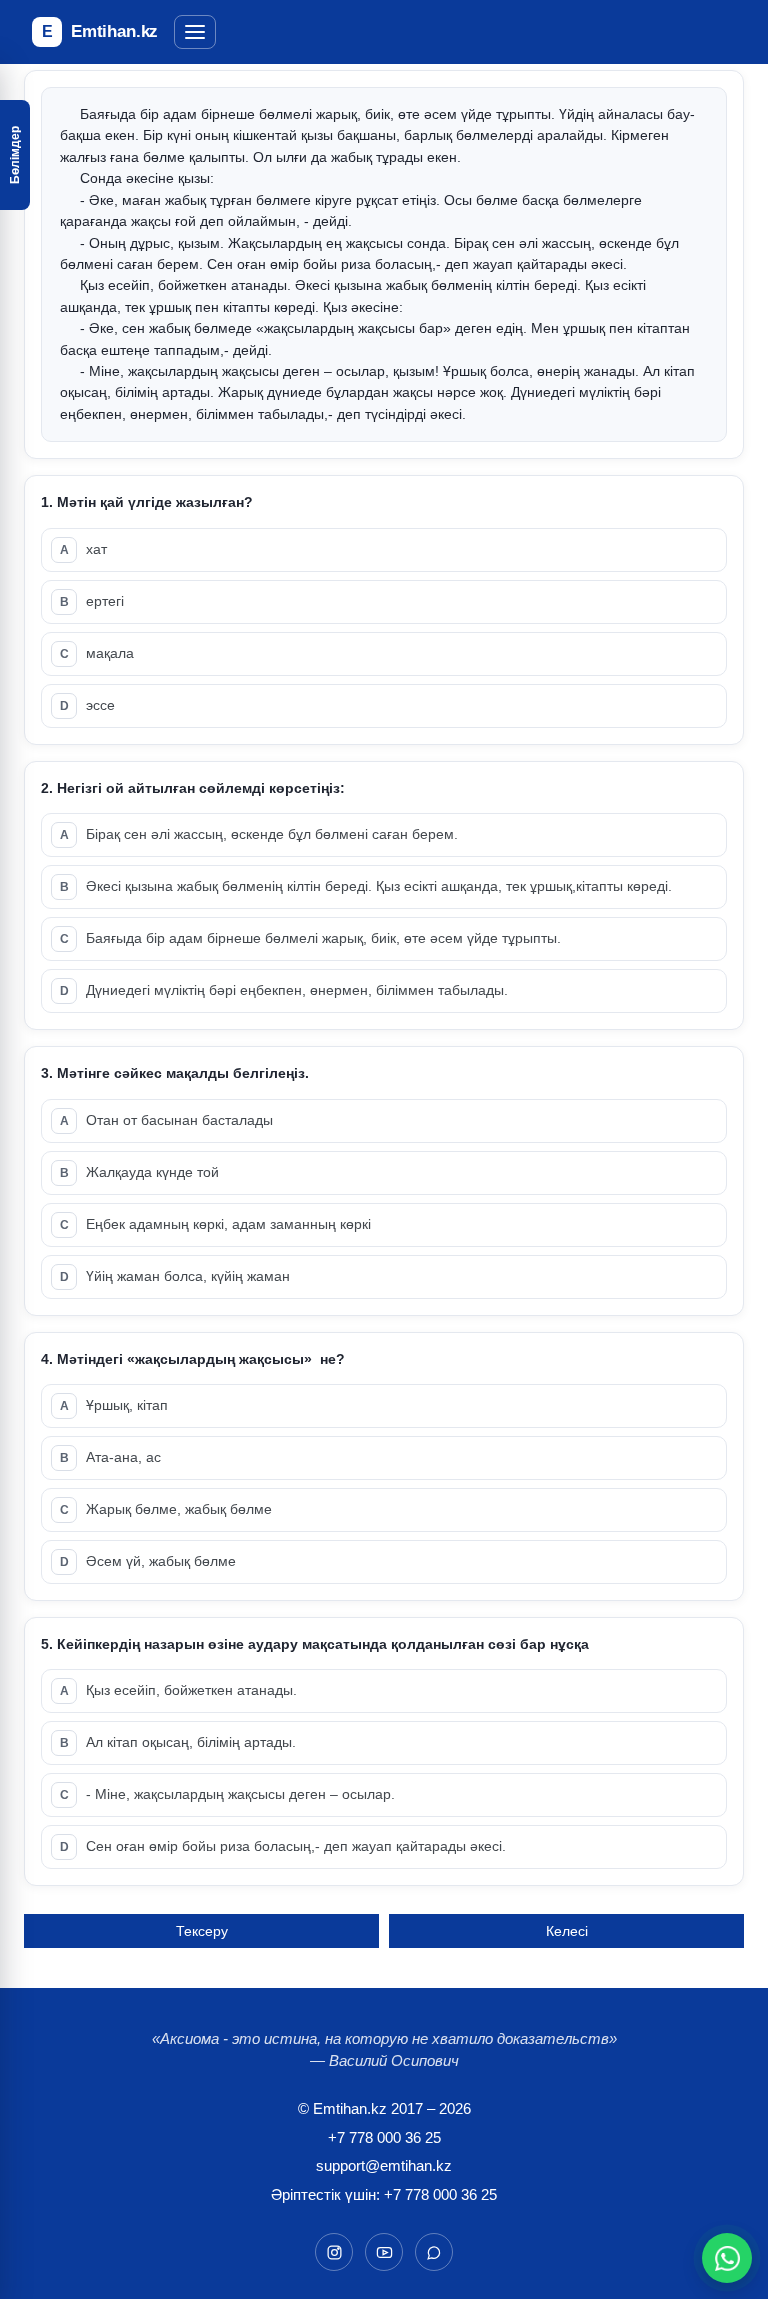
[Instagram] (334, 2252)
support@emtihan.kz (384, 2165)
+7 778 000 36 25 (384, 2137)
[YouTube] (384, 2252)
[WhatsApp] (727, 2258)
